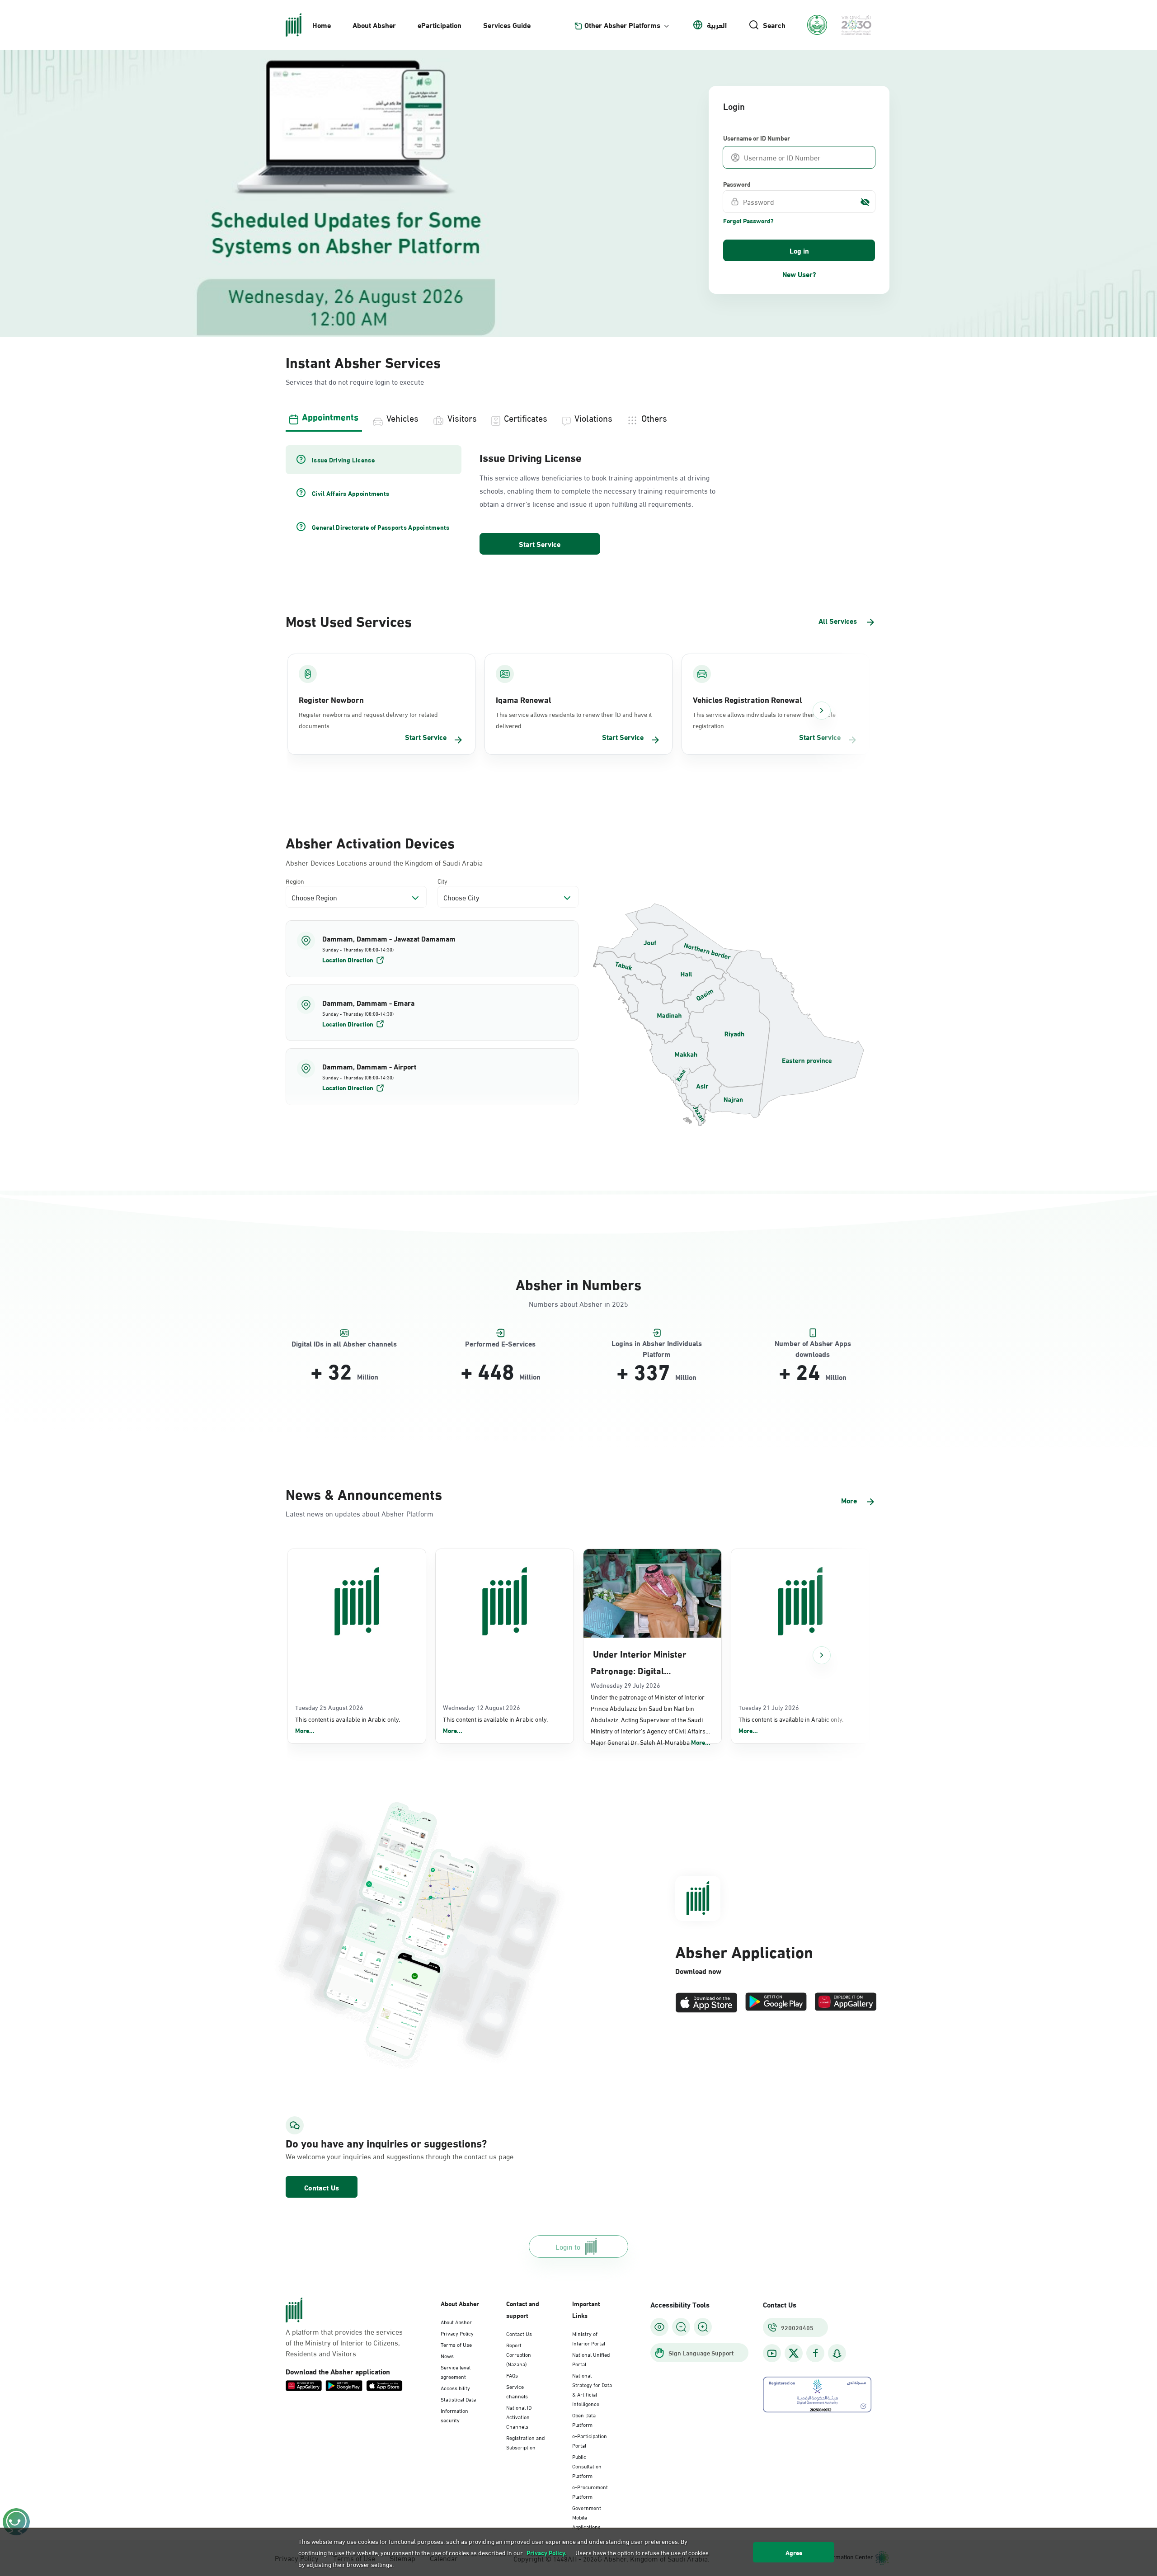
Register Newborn (331, 699)
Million (368, 1376)
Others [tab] (654, 417)
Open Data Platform (584, 2419)
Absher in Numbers (578, 1283)
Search (774, 25)
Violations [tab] (593, 417)
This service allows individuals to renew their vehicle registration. (764, 720)
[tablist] (578, 417)
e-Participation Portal (590, 2440)
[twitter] (794, 2353)
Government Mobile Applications (587, 2517)
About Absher (374, 25)
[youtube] (772, 2353)
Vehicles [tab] (402, 417)
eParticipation (440, 25)
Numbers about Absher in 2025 (578, 1303)
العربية (717, 25)
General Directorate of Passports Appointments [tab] (381, 527)
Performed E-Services (500, 1344)
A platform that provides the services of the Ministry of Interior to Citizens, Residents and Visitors (344, 2342)
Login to (568, 2246)
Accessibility (455, 2388)
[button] (432, 949)
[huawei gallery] (846, 2003)
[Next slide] (822, 711)
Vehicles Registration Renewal (747, 699)
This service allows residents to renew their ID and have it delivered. (574, 720)
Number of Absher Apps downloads (813, 1344)
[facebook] (815, 2353)
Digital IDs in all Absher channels (344, 1344)
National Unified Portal (591, 2359)
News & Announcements (364, 1493)
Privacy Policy (457, 2333)
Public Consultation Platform (587, 2466)
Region (295, 881)
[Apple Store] (706, 2003)
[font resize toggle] (681, 2327)
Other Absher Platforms (622, 25)
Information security (454, 2415)
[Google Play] (776, 2003)
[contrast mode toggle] (659, 2327)
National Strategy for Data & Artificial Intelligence (592, 2389)
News (447, 2355)
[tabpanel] (578, 501)
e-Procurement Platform (590, 2491)
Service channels (517, 2391)
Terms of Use (456, 2344)
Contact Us (322, 2187)
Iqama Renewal (523, 699)
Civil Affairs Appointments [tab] (350, 493)
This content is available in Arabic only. (348, 1725)
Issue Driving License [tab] (343, 460)
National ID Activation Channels (519, 2416)
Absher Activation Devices (370, 842)
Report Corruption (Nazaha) (519, 2354)
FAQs (512, 2375)
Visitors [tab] (462, 417)
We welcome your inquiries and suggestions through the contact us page (378, 2156)
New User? (799, 274)
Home (322, 25)
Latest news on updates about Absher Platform (360, 1513)
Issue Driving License (531, 457)
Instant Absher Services (363, 361)
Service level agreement (456, 2371)
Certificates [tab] (526, 417)
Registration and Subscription (525, 2442)
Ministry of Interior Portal (589, 2338)
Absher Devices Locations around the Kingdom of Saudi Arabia (384, 862)
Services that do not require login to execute (355, 381)
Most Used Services (349, 620)
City (442, 881)
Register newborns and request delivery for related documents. (368, 720)
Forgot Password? (748, 221)
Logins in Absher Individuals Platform (657, 1344)
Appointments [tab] (330, 416)
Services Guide (507, 25)
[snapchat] (837, 2353)
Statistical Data (458, 2399)
